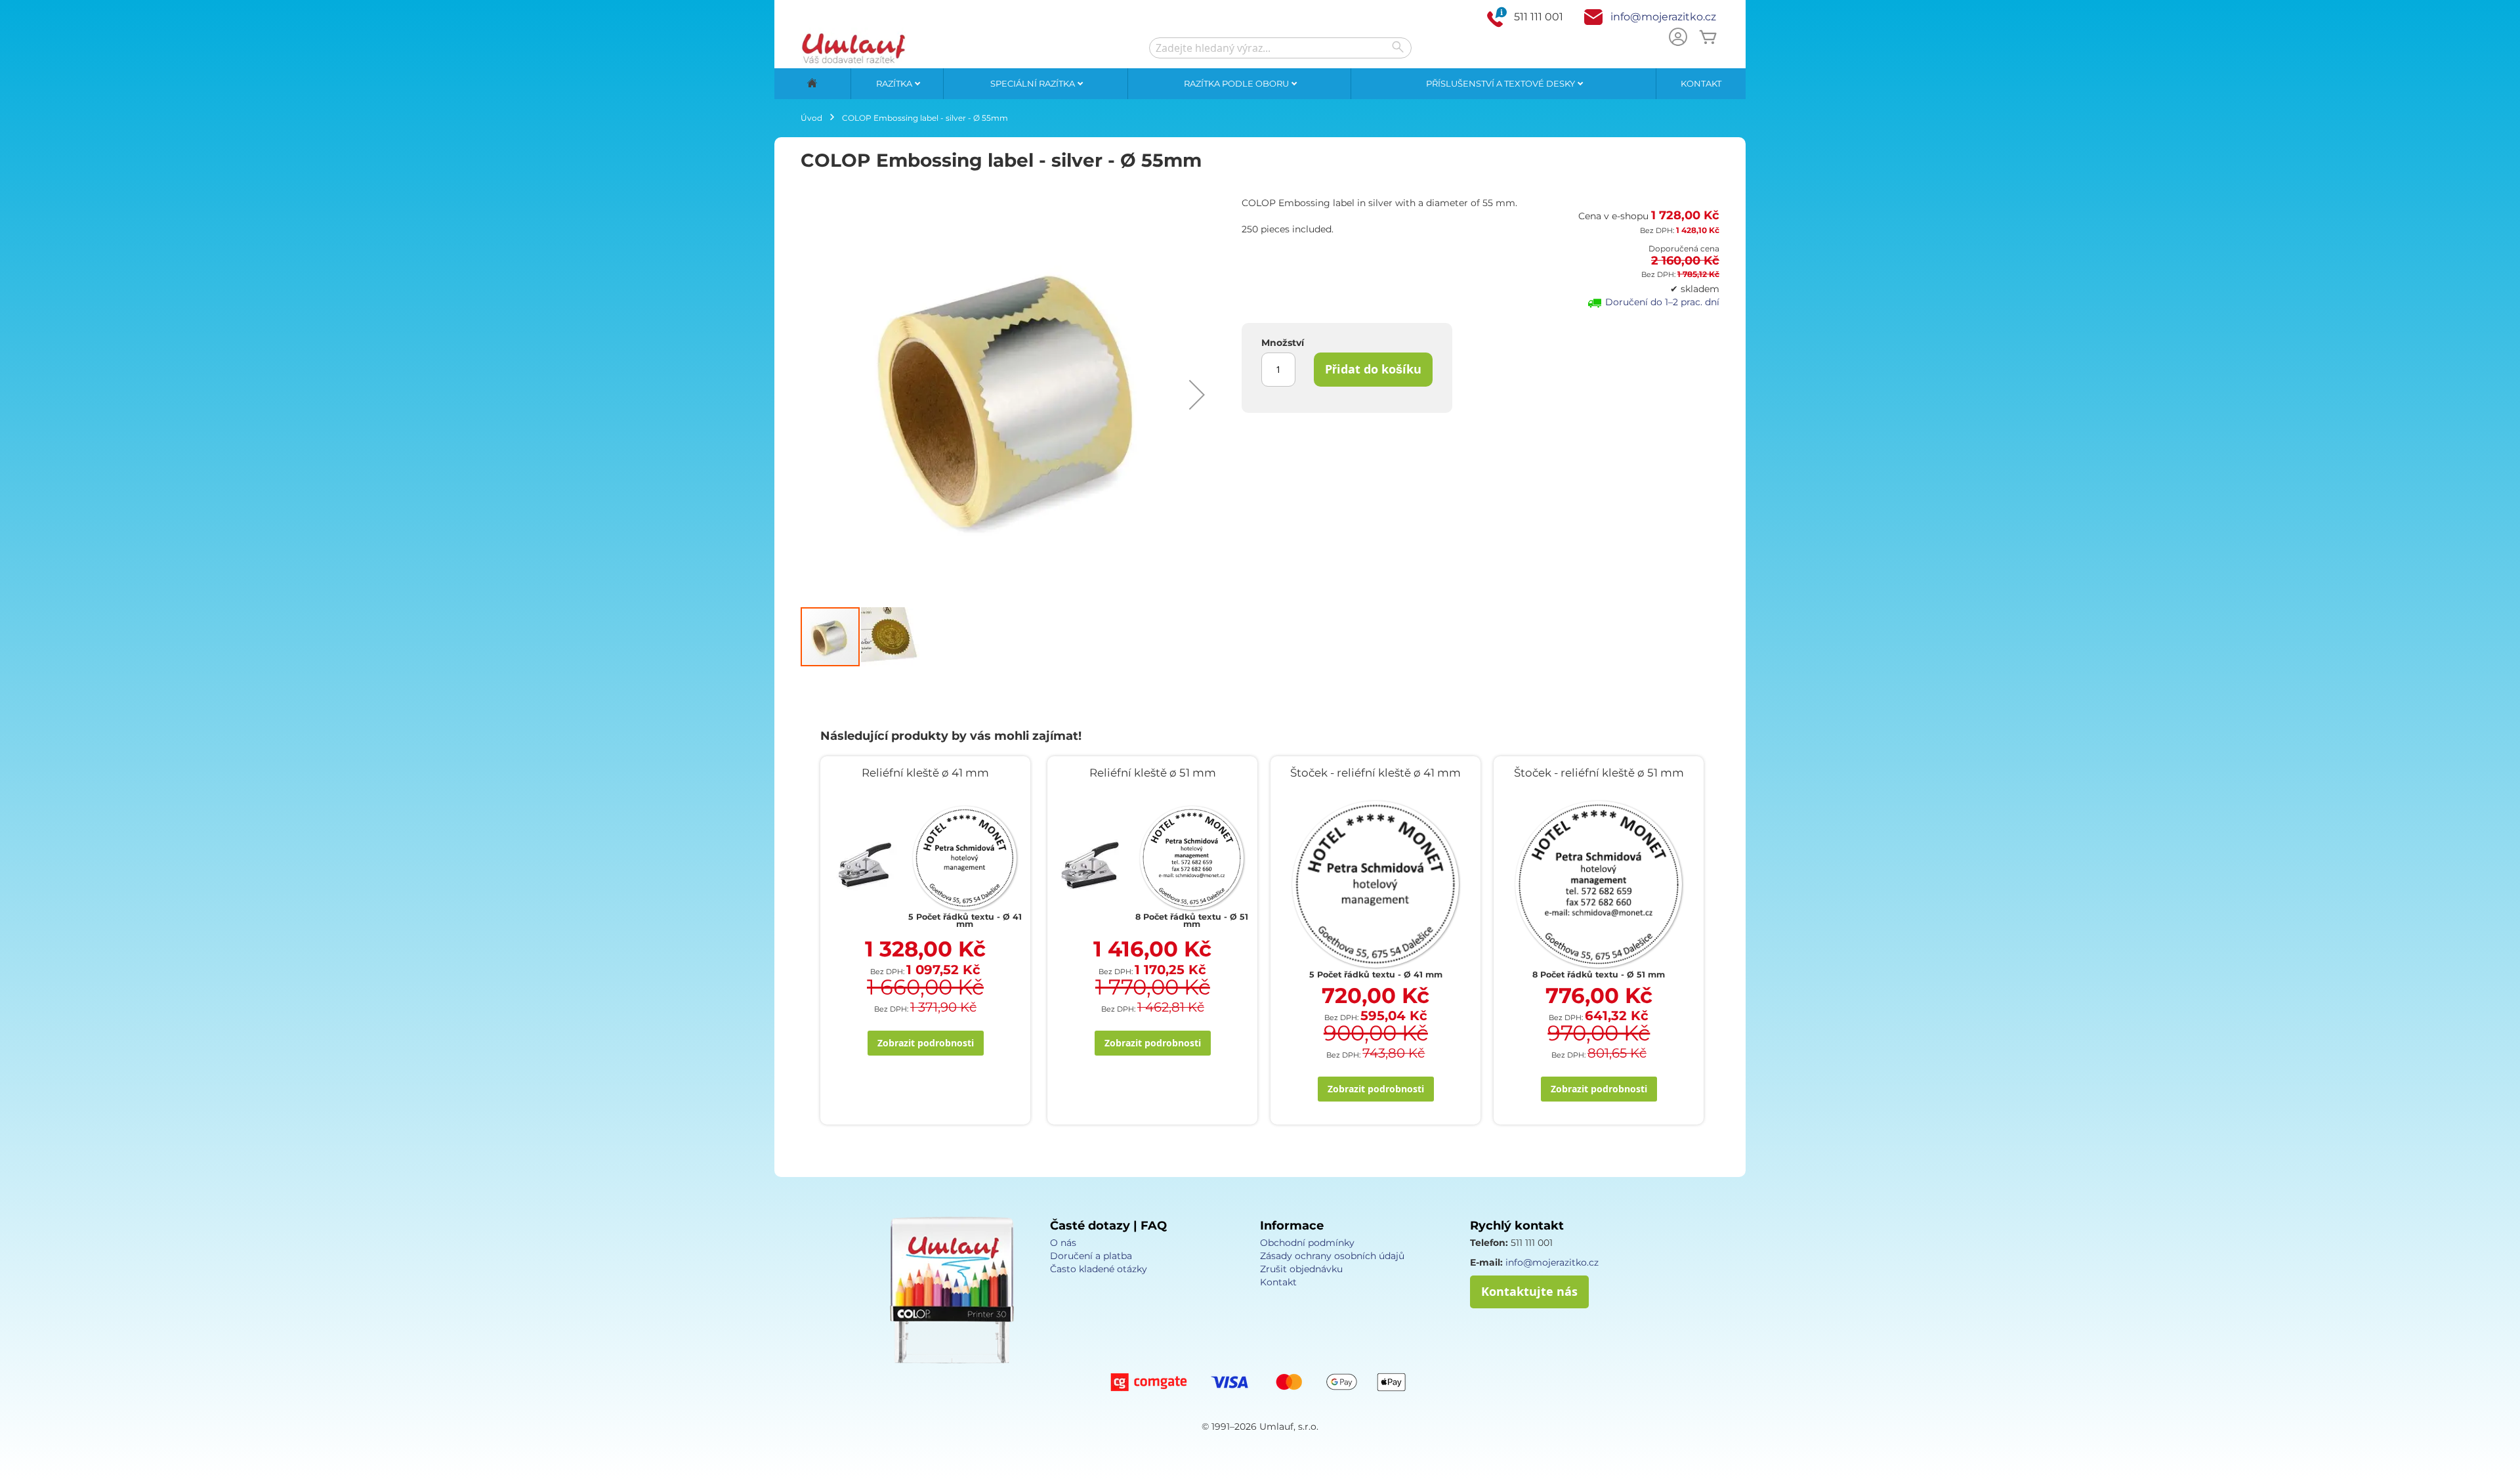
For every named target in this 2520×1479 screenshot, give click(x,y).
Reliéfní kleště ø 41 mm (925, 773)
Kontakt (1701, 83)
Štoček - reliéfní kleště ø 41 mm (1375, 773)
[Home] (812, 84)
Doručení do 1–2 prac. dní (1662, 302)
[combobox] (1280, 48)
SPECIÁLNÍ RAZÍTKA (1034, 83)
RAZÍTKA (895, 83)
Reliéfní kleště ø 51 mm (1153, 773)
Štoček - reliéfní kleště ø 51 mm (1599, 773)
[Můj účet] (1678, 38)
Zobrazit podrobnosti (926, 1043)
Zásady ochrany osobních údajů (1332, 1256)
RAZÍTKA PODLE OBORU (1237, 83)
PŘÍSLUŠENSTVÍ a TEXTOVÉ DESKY (1501, 83)
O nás (1063, 1243)
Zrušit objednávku (1301, 1269)
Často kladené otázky (1099, 1269)
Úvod (811, 118)
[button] (1197, 395)
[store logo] (853, 48)
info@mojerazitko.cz (1663, 17)
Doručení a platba (1091, 1256)
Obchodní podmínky (1307, 1243)
